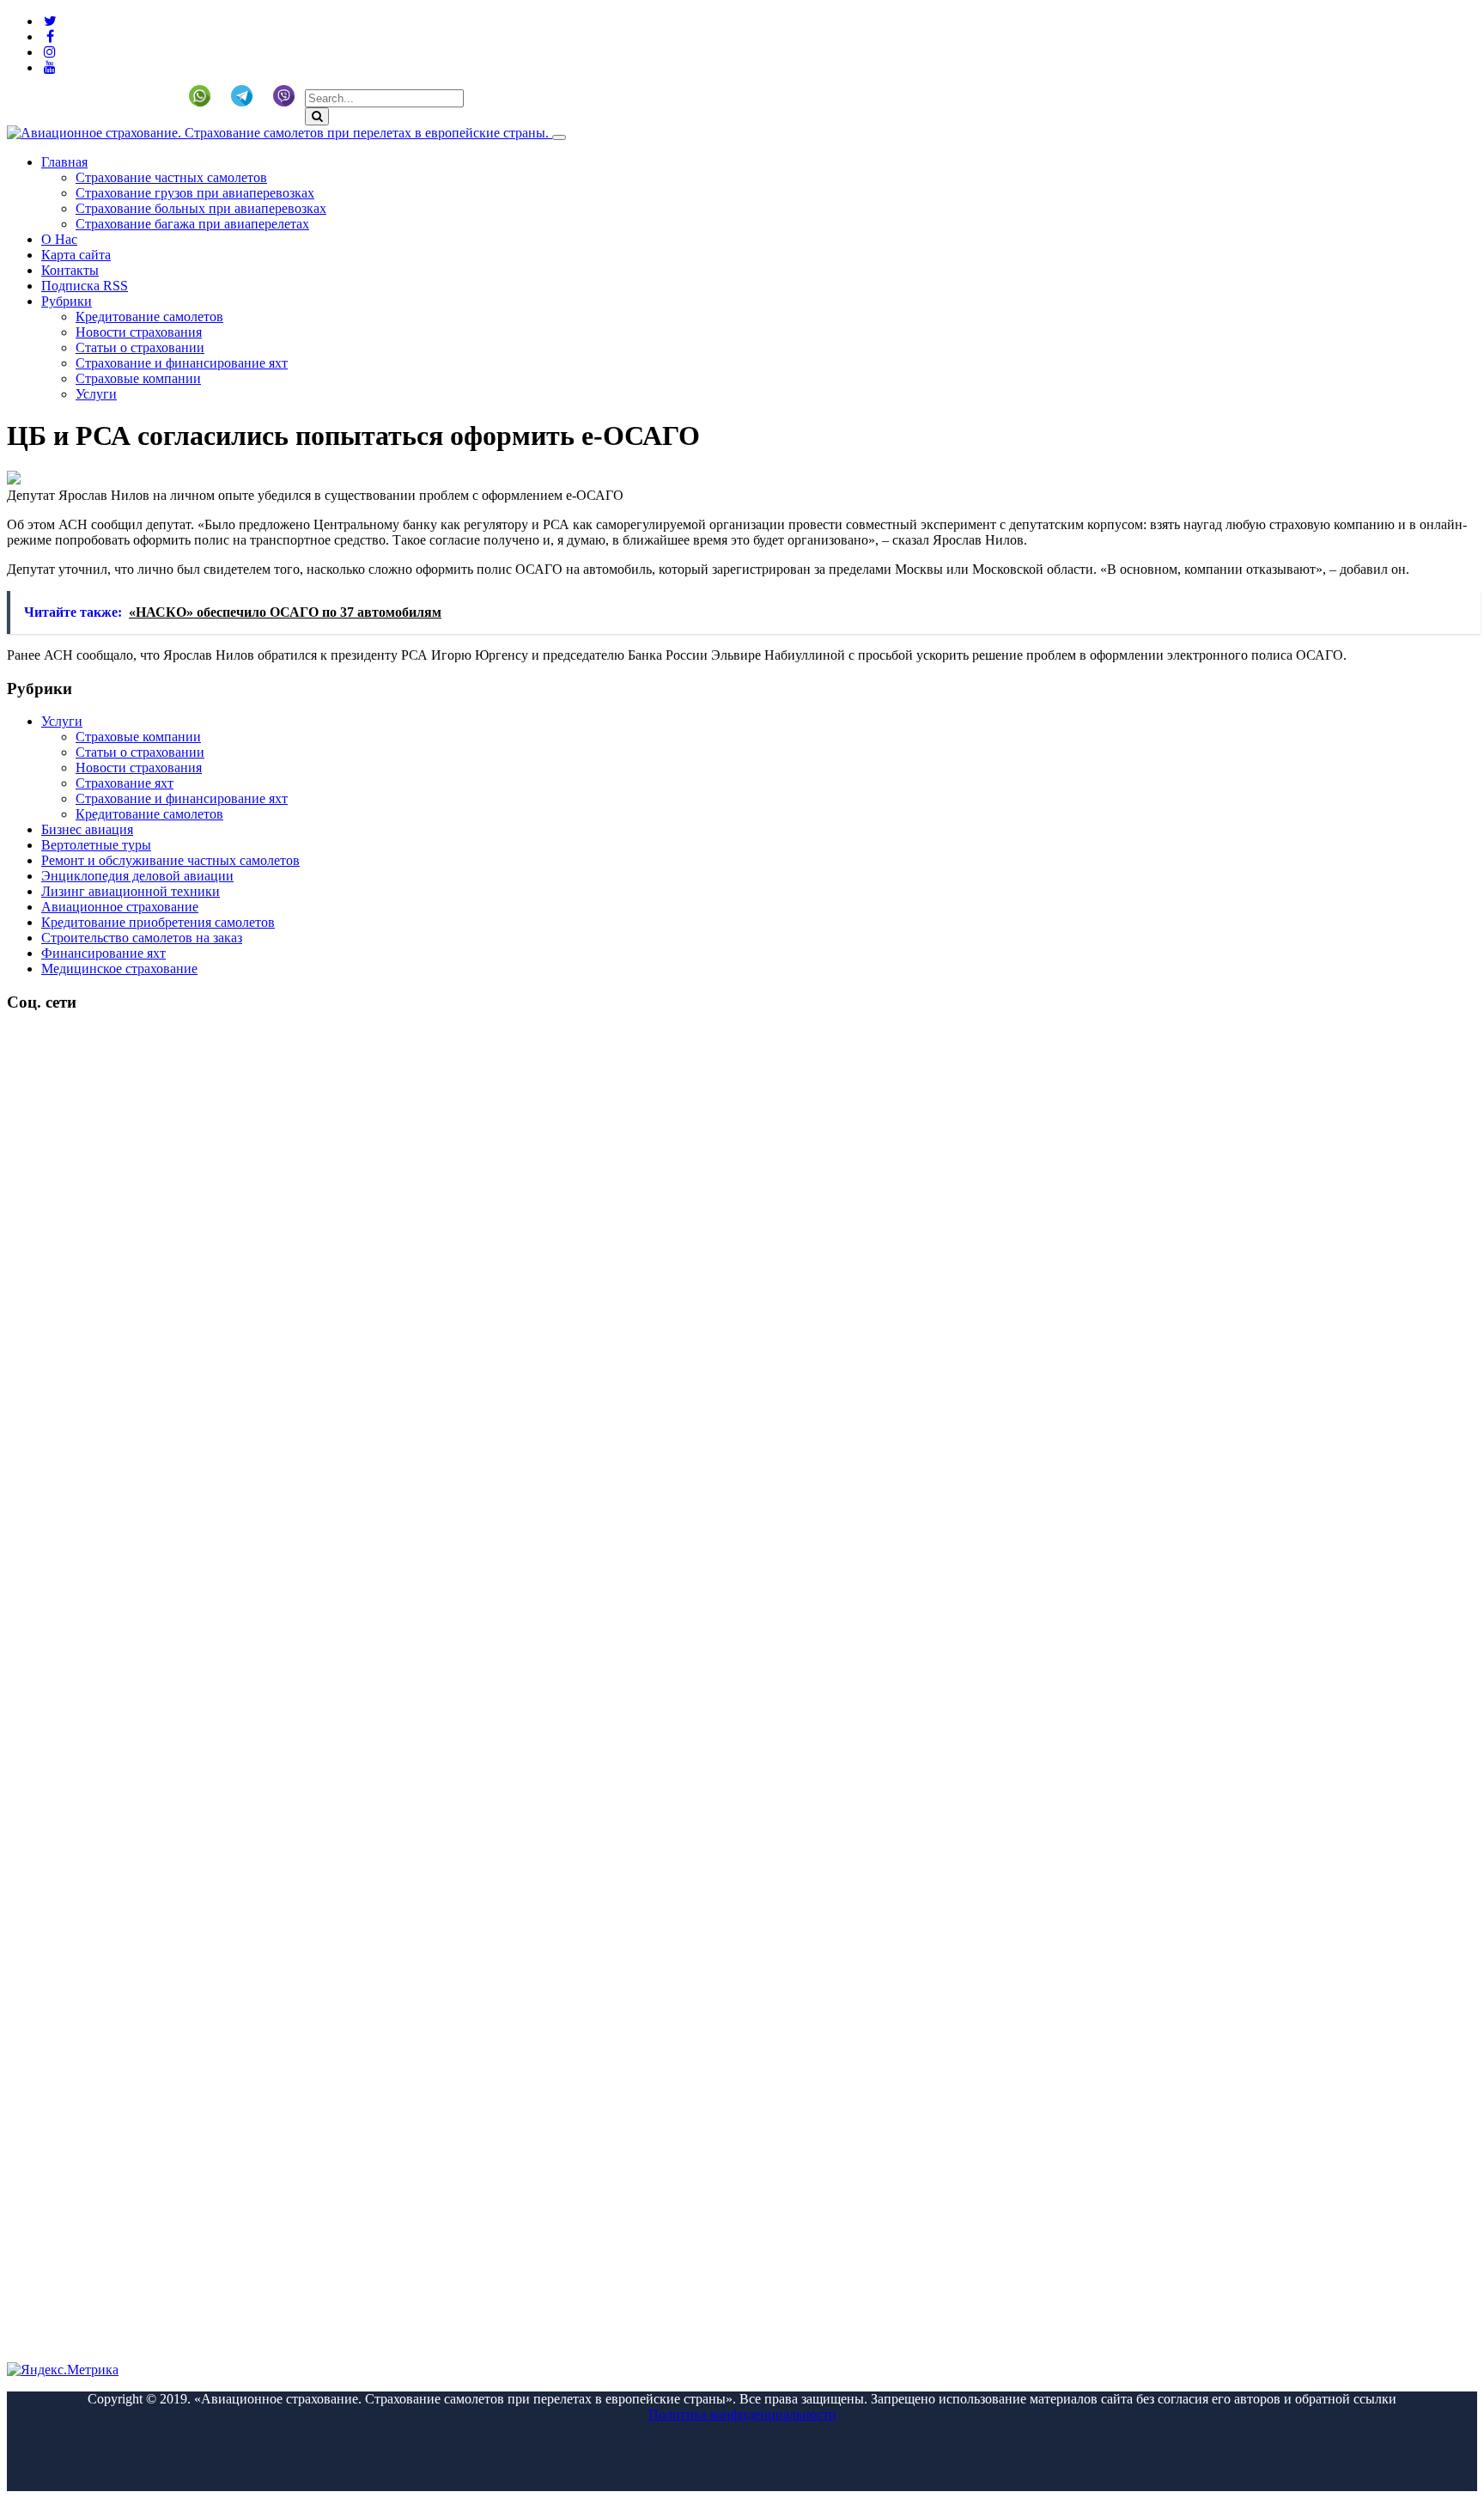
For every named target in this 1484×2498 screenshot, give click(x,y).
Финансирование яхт (103, 953)
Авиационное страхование (120, 907)
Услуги (96, 394)
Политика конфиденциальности (742, 2414)
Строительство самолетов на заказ (142, 938)
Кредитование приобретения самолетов (158, 922)
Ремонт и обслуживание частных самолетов (170, 860)
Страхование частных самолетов (171, 177)
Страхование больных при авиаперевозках (201, 208)
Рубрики (67, 301)
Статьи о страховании (140, 347)
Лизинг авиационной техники (131, 891)
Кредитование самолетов (149, 317)
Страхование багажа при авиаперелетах (192, 224)
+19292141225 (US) (108, 96)
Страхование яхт (125, 783)
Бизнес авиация (87, 829)
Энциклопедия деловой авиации (137, 876)
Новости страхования (139, 332)
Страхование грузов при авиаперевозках (195, 193)
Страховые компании (138, 378)
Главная (64, 162)
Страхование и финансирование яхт (182, 363)
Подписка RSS (85, 286)
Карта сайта (76, 255)
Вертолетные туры (96, 845)
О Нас (59, 239)
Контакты (70, 270)
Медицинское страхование (119, 969)
